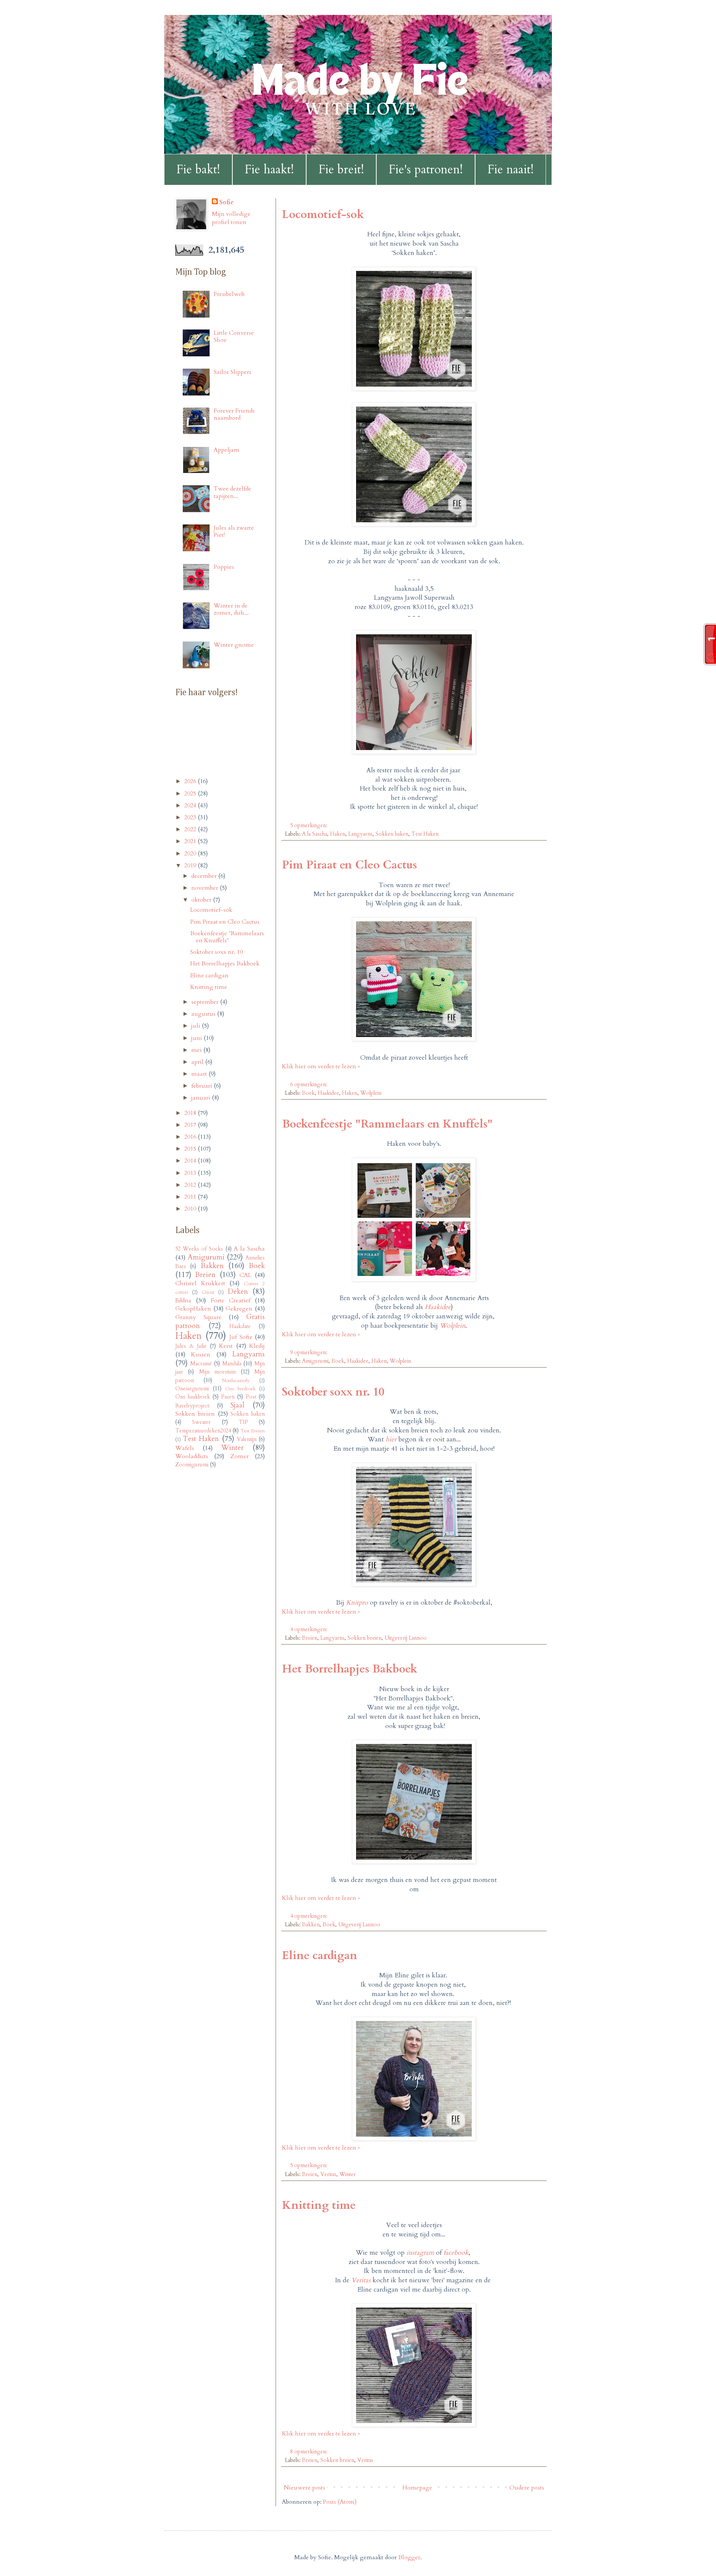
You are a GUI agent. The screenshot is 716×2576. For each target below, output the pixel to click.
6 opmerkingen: (310, 1084)
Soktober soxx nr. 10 (333, 1392)
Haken (338, 834)
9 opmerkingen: (310, 1352)
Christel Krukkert (200, 1283)
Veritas (328, 2174)
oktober (202, 900)
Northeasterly (236, 1381)
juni (197, 1038)
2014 (191, 1161)
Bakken (311, 1925)
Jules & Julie (191, 1346)
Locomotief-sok (323, 215)
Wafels (185, 1448)
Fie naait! (511, 170)
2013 (191, 1173)
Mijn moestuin (217, 1372)
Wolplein (371, 1093)
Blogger (409, 2557)
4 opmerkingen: (310, 1629)
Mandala (232, 1364)
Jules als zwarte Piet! (234, 531)
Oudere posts (527, 2488)
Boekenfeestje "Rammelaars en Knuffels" (387, 1124)
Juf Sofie (241, 1337)
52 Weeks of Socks (199, 1249)
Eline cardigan (320, 1956)
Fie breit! (341, 170)
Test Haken (425, 834)
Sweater (201, 1422)
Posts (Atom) (340, 2502)
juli (197, 1026)
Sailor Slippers (233, 372)
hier (391, 1439)
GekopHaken (193, 1309)
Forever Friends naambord (234, 414)
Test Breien (253, 1431)
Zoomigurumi (192, 1465)
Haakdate (240, 1326)
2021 (191, 841)
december (205, 876)
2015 (191, 1149)
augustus (204, 1014)
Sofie (227, 202)
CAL (245, 1275)
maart (200, 1074)
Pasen (228, 1397)
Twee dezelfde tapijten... (233, 492)
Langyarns (360, 834)
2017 (191, 1125)
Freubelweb (229, 294)
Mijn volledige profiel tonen (231, 218)
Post (251, 1397)
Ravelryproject (192, 1406)
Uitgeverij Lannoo (406, 1638)
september (206, 1002)
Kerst (226, 1346)
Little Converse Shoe (234, 336)
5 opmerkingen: (310, 825)
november (205, 888)
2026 (191, 781)
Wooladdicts (192, 1456)
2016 (191, 1137)
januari (202, 1098)
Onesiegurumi (192, 1389)
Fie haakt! (269, 170)
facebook (456, 2253)
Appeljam (227, 450)
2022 (191, 829)
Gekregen (239, 1309)
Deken (238, 1292)
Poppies (224, 567)
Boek (308, 1093)
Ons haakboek (193, 1397)
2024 (191, 805)
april (198, 1062)
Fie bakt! (198, 170)
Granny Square (198, 1317)
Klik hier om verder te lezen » (321, 1066)
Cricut (208, 1292)
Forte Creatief (230, 1300)
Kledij (257, 1346)
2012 (191, 1185)
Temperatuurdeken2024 (203, 1431)
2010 (191, 1209)
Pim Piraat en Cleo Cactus (349, 865)
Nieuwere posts (304, 2488)
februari (202, 1086)
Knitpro (357, 1603)
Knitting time (319, 2205)
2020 (191, 854)
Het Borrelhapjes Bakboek (350, 1669)
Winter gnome (234, 645)
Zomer (240, 1456)
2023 (191, 817)
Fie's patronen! (426, 170)
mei (197, 1050)
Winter (348, 2174)
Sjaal (237, 1405)
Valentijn (247, 1439)
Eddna (183, 1300)
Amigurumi (315, 1361)
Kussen (201, 1355)
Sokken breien (365, 1638)
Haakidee (328, 1093)
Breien (310, 1638)
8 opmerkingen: (310, 2452)
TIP (243, 1422)
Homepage (417, 2488)
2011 (191, 1197)
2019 (191, 866)
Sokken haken (392, 834)
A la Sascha (315, 834)
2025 (191, 794)
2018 (191, 1113)
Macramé (201, 1364)
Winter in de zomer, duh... (231, 609)
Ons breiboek (241, 1389)
